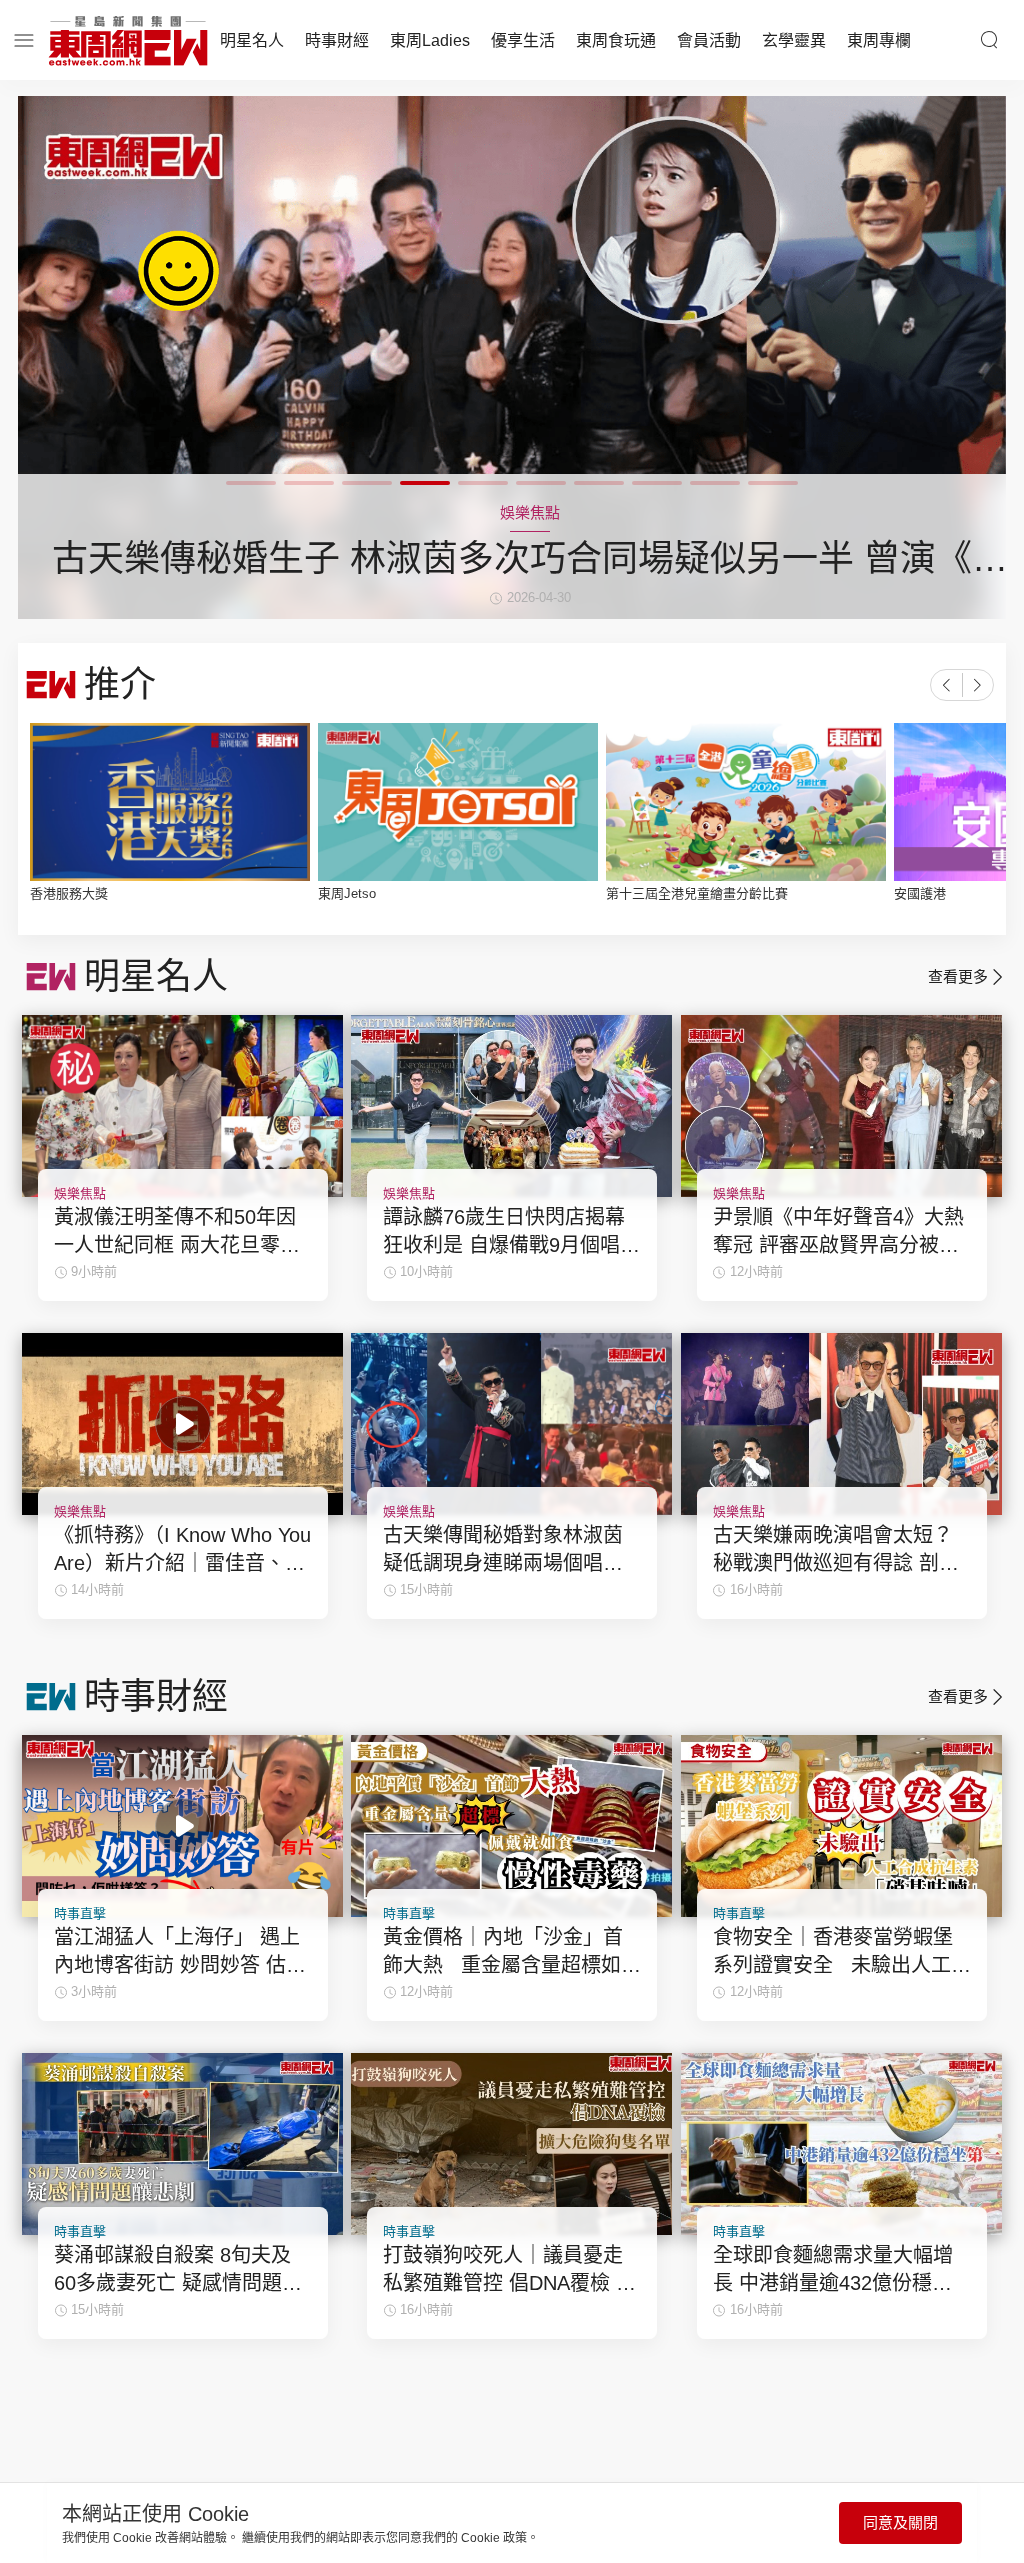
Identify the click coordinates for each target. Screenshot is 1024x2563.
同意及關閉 (900, 2522)
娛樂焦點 (80, 1193)
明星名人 (252, 40)
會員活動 (709, 40)
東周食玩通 (616, 40)
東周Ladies (430, 40)
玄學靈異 (794, 40)
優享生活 (523, 40)
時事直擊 (80, 1913)
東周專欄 (879, 40)
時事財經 (337, 40)
